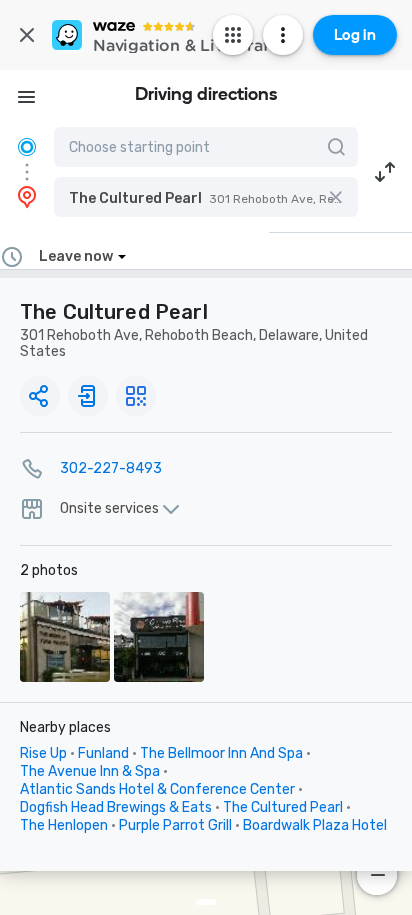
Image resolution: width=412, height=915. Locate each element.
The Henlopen (64, 825)
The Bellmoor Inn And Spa (221, 753)
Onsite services (109, 509)
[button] (206, 197)
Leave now (76, 256)
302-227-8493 (111, 468)
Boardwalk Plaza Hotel (315, 825)
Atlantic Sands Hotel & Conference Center (157, 789)
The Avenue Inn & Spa (90, 771)
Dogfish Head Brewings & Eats (116, 807)
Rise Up (43, 753)
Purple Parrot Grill (175, 825)
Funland (103, 753)
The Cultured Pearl (283, 807)
